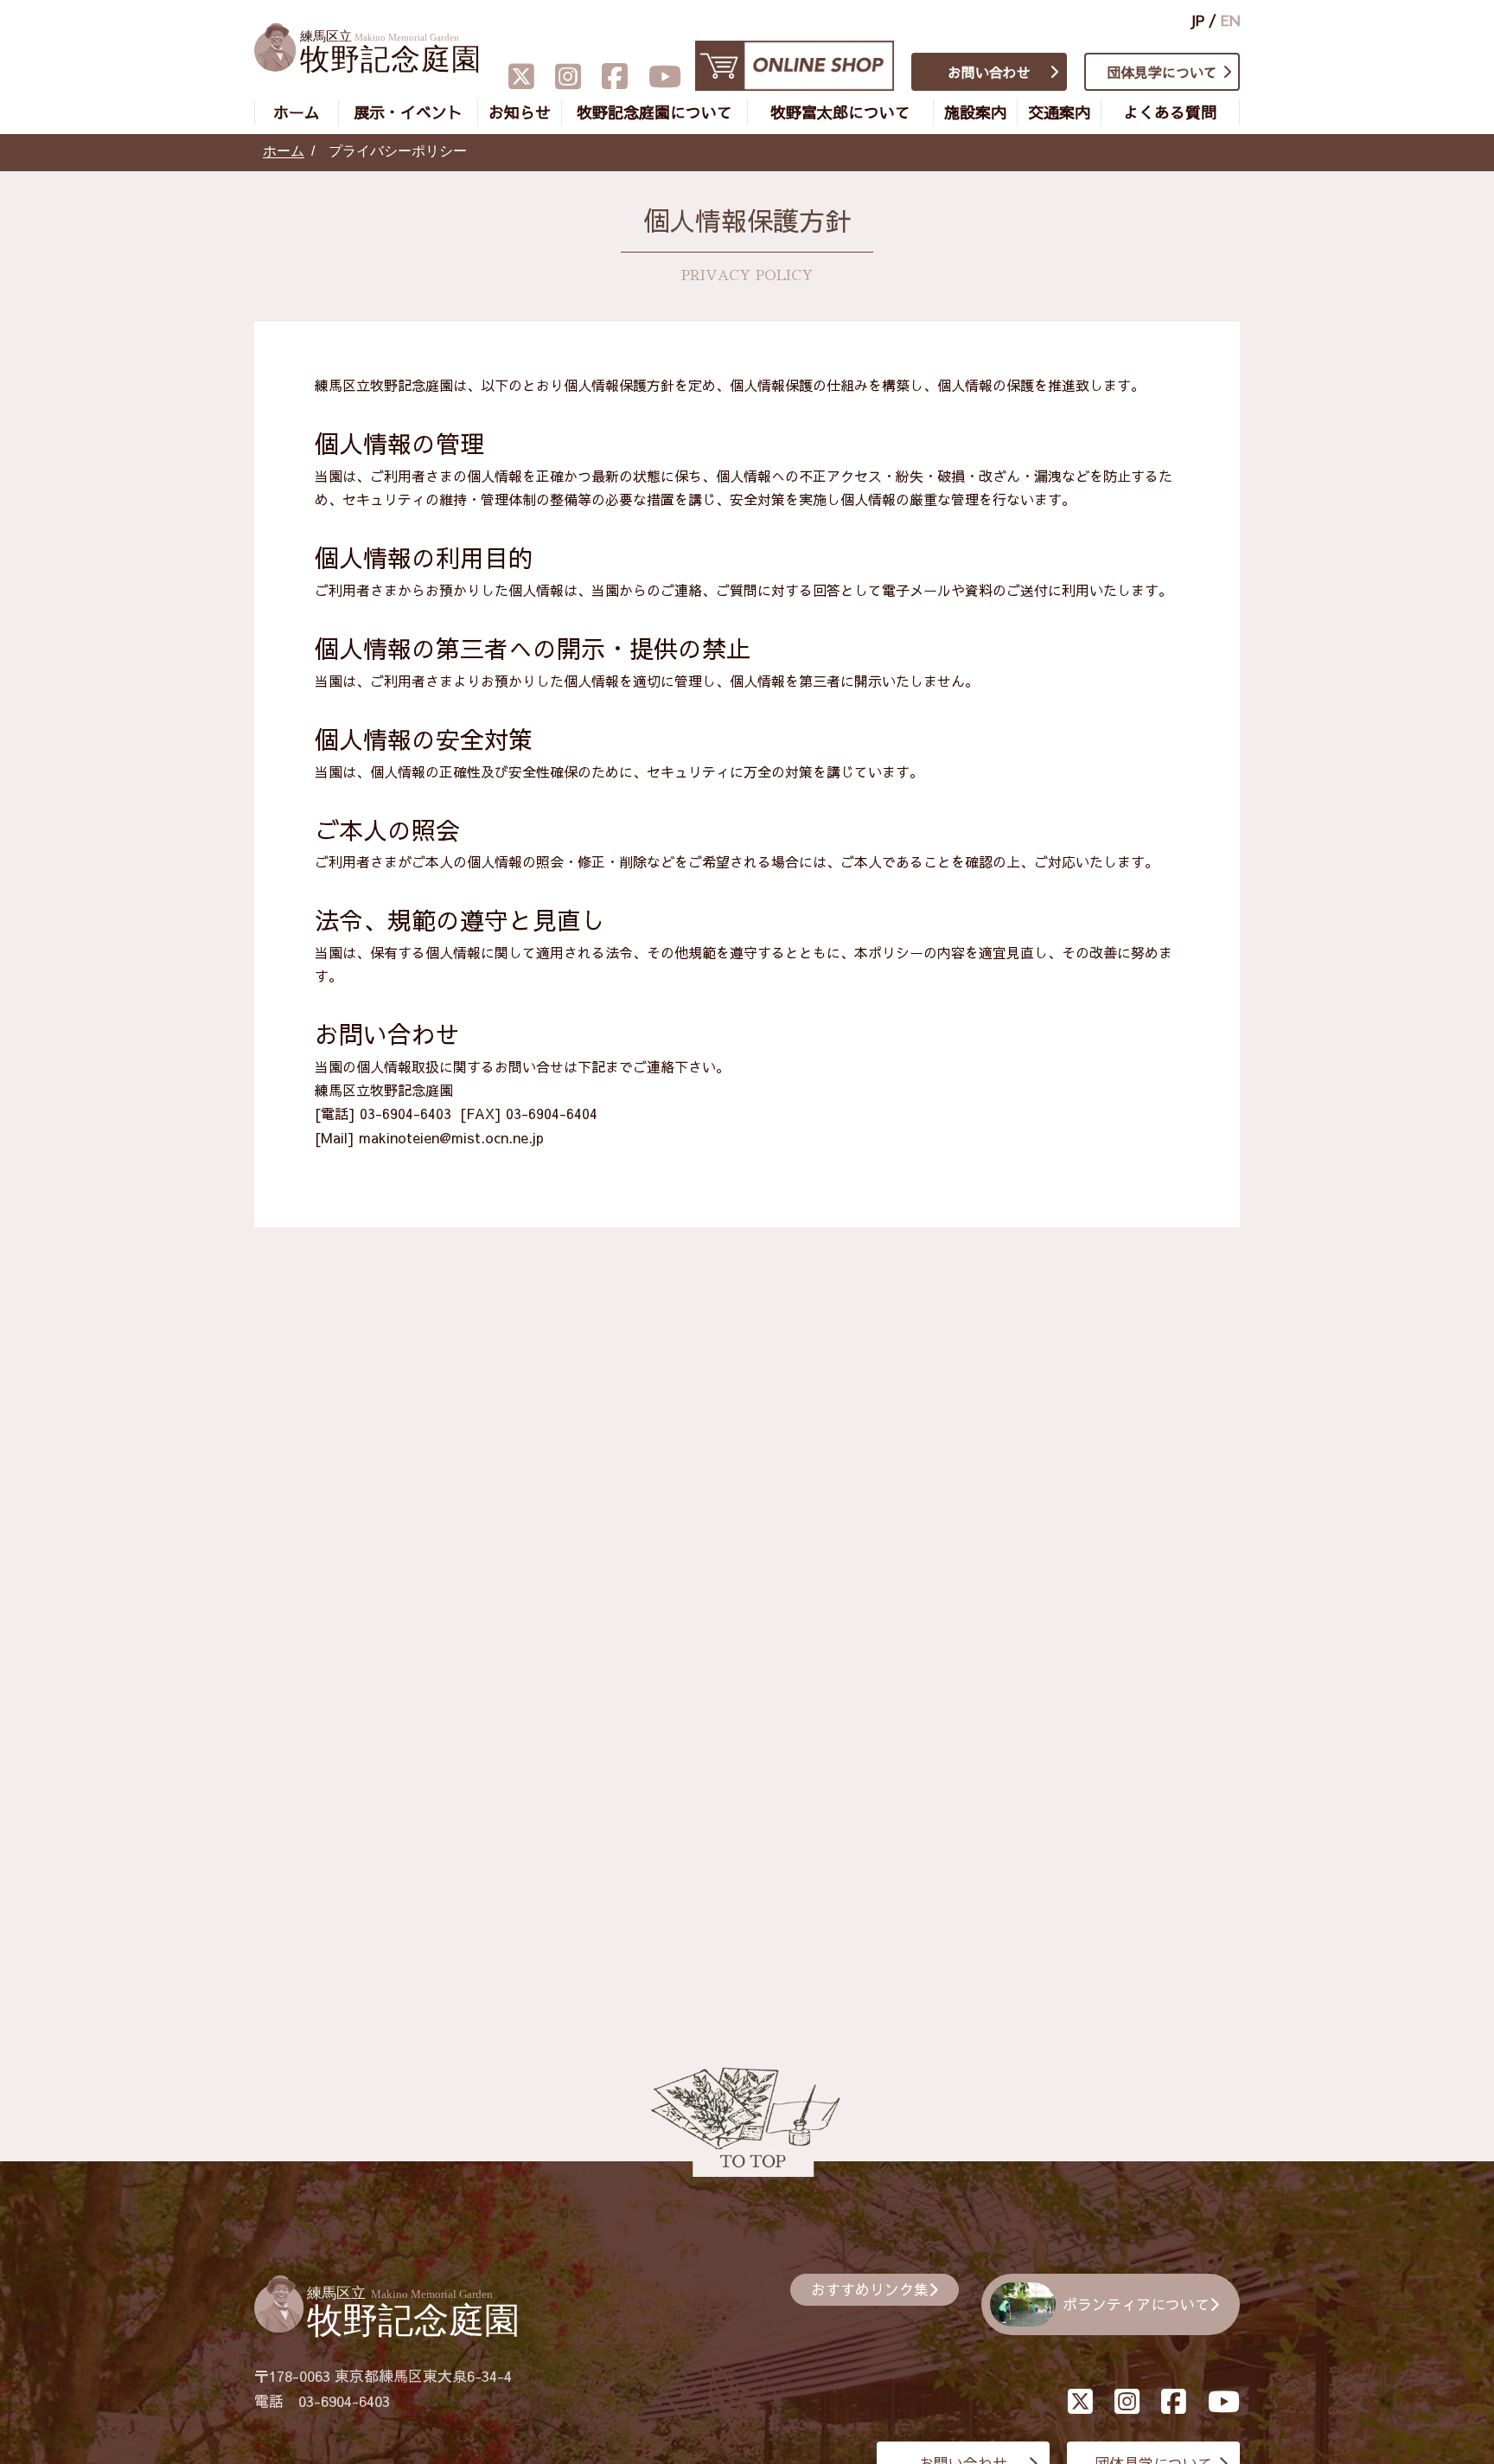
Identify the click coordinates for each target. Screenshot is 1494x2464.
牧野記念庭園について (654, 112)
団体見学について (1162, 72)
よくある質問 (1170, 112)
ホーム (297, 112)
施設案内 (975, 112)
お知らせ (520, 112)
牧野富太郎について (840, 112)
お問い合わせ (989, 72)
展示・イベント (408, 112)
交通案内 (1059, 112)
